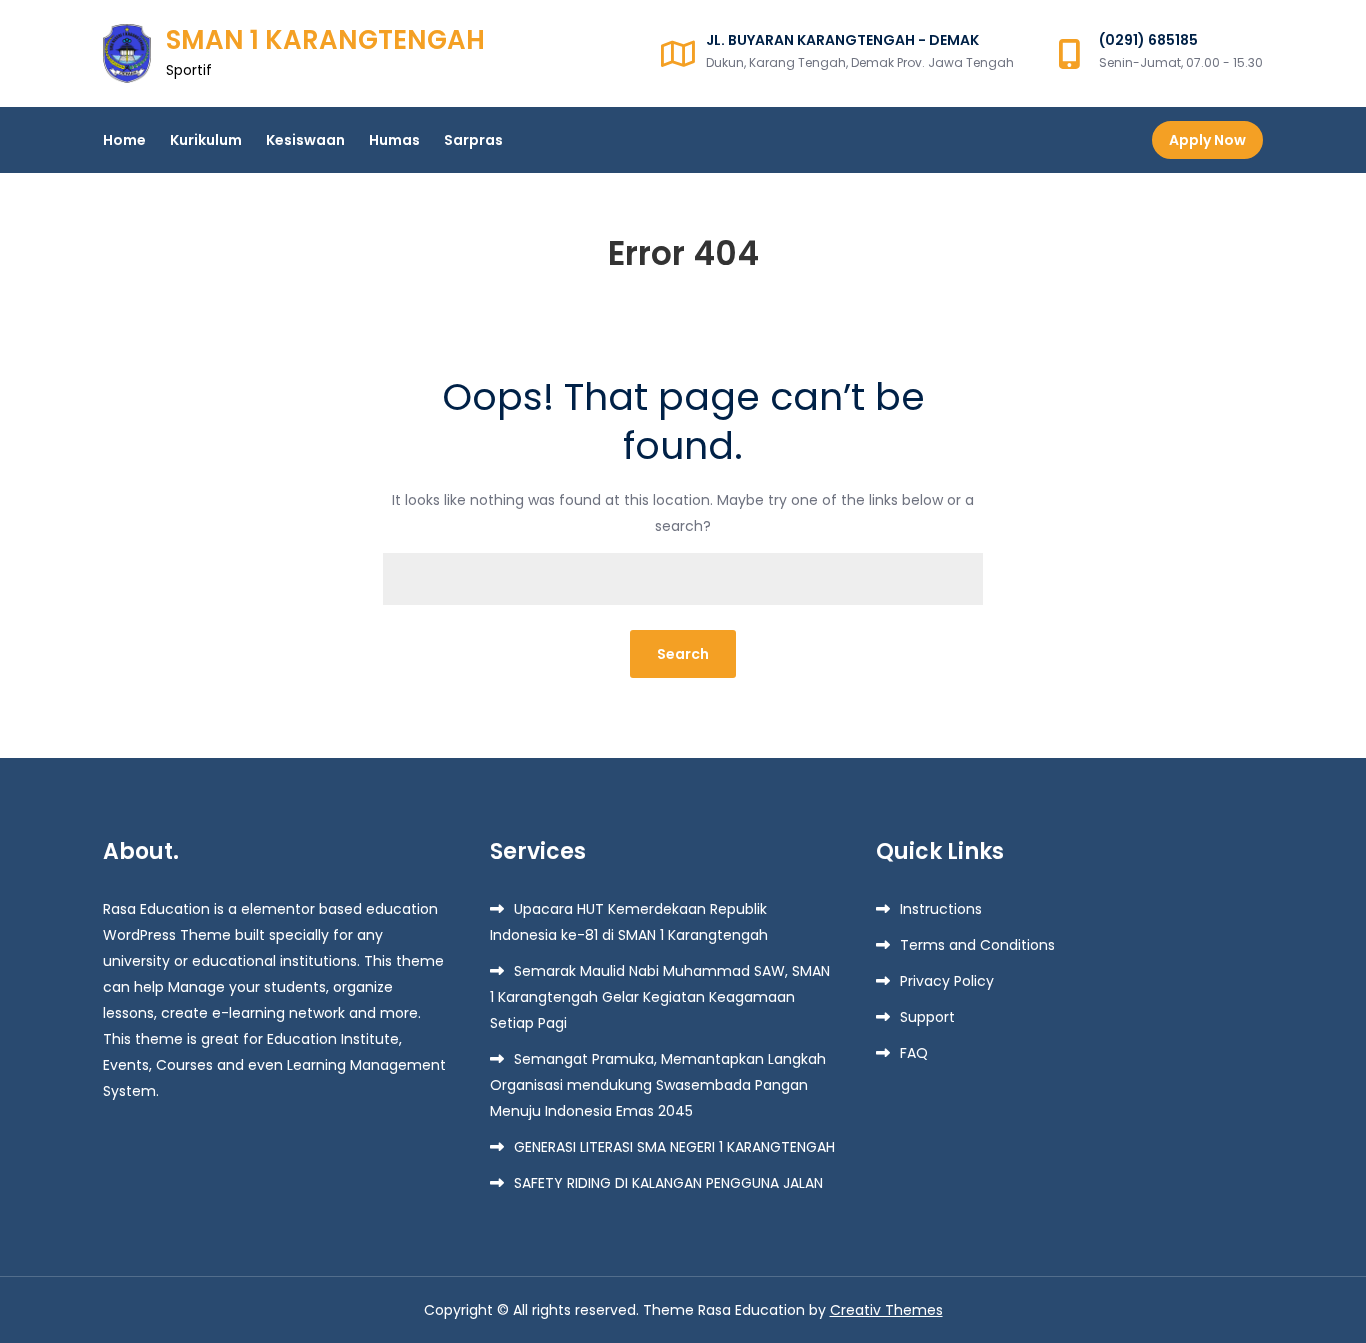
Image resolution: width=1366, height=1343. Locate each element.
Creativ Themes (886, 1310)
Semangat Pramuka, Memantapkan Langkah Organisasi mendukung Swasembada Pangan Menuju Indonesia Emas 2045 (658, 1085)
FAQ (914, 1053)
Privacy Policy (947, 981)
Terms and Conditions (977, 945)
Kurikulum (206, 140)
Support (927, 1017)
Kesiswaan (305, 140)
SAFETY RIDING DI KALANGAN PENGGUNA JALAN (668, 1183)
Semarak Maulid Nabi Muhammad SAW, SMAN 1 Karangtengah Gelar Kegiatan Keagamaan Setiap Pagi (660, 997)
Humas (394, 140)
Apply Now (1207, 140)
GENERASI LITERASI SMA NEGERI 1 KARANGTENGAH (674, 1147)
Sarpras (473, 140)
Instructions (941, 909)
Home (124, 140)
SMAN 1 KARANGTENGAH (325, 40)
